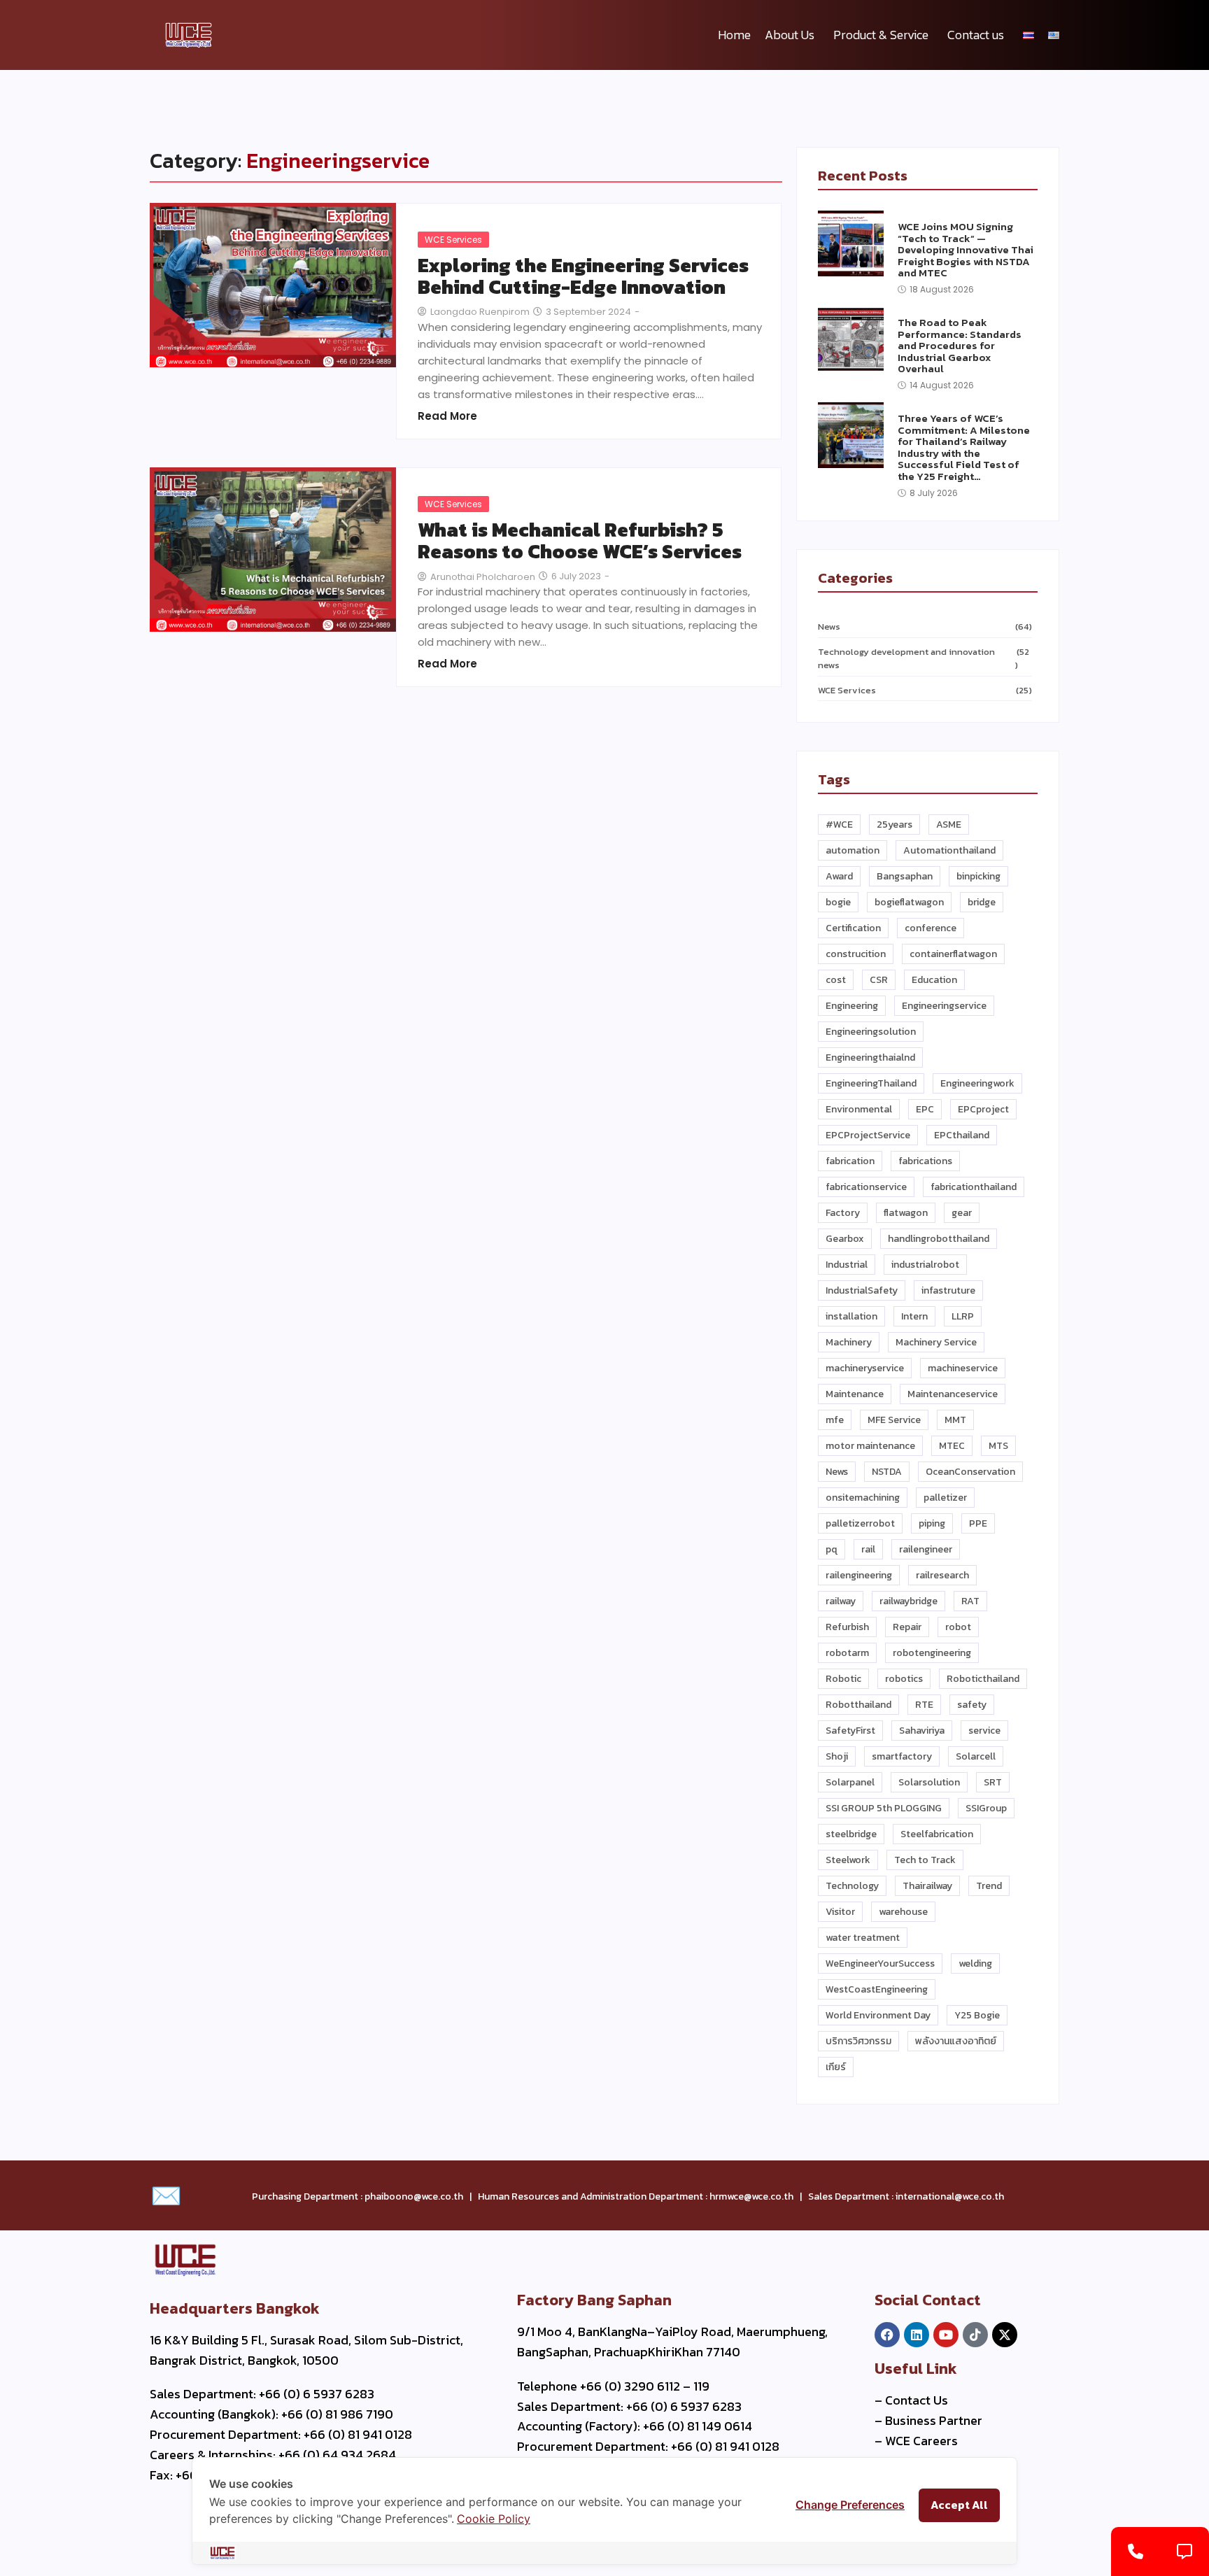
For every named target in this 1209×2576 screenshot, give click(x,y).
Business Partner (934, 2420)
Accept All (959, 2505)
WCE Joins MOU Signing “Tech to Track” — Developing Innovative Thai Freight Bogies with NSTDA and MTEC (966, 250)
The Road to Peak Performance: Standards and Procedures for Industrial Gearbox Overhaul (960, 346)
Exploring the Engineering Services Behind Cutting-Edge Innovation (583, 276)
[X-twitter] (1005, 2335)
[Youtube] (946, 2335)
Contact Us (917, 2400)
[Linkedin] (917, 2335)
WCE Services (453, 240)
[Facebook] (887, 2335)
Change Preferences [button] (850, 2505)
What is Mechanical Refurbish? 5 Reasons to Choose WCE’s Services (580, 541)
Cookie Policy (494, 2519)
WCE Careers (921, 2441)
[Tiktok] (975, 2335)
